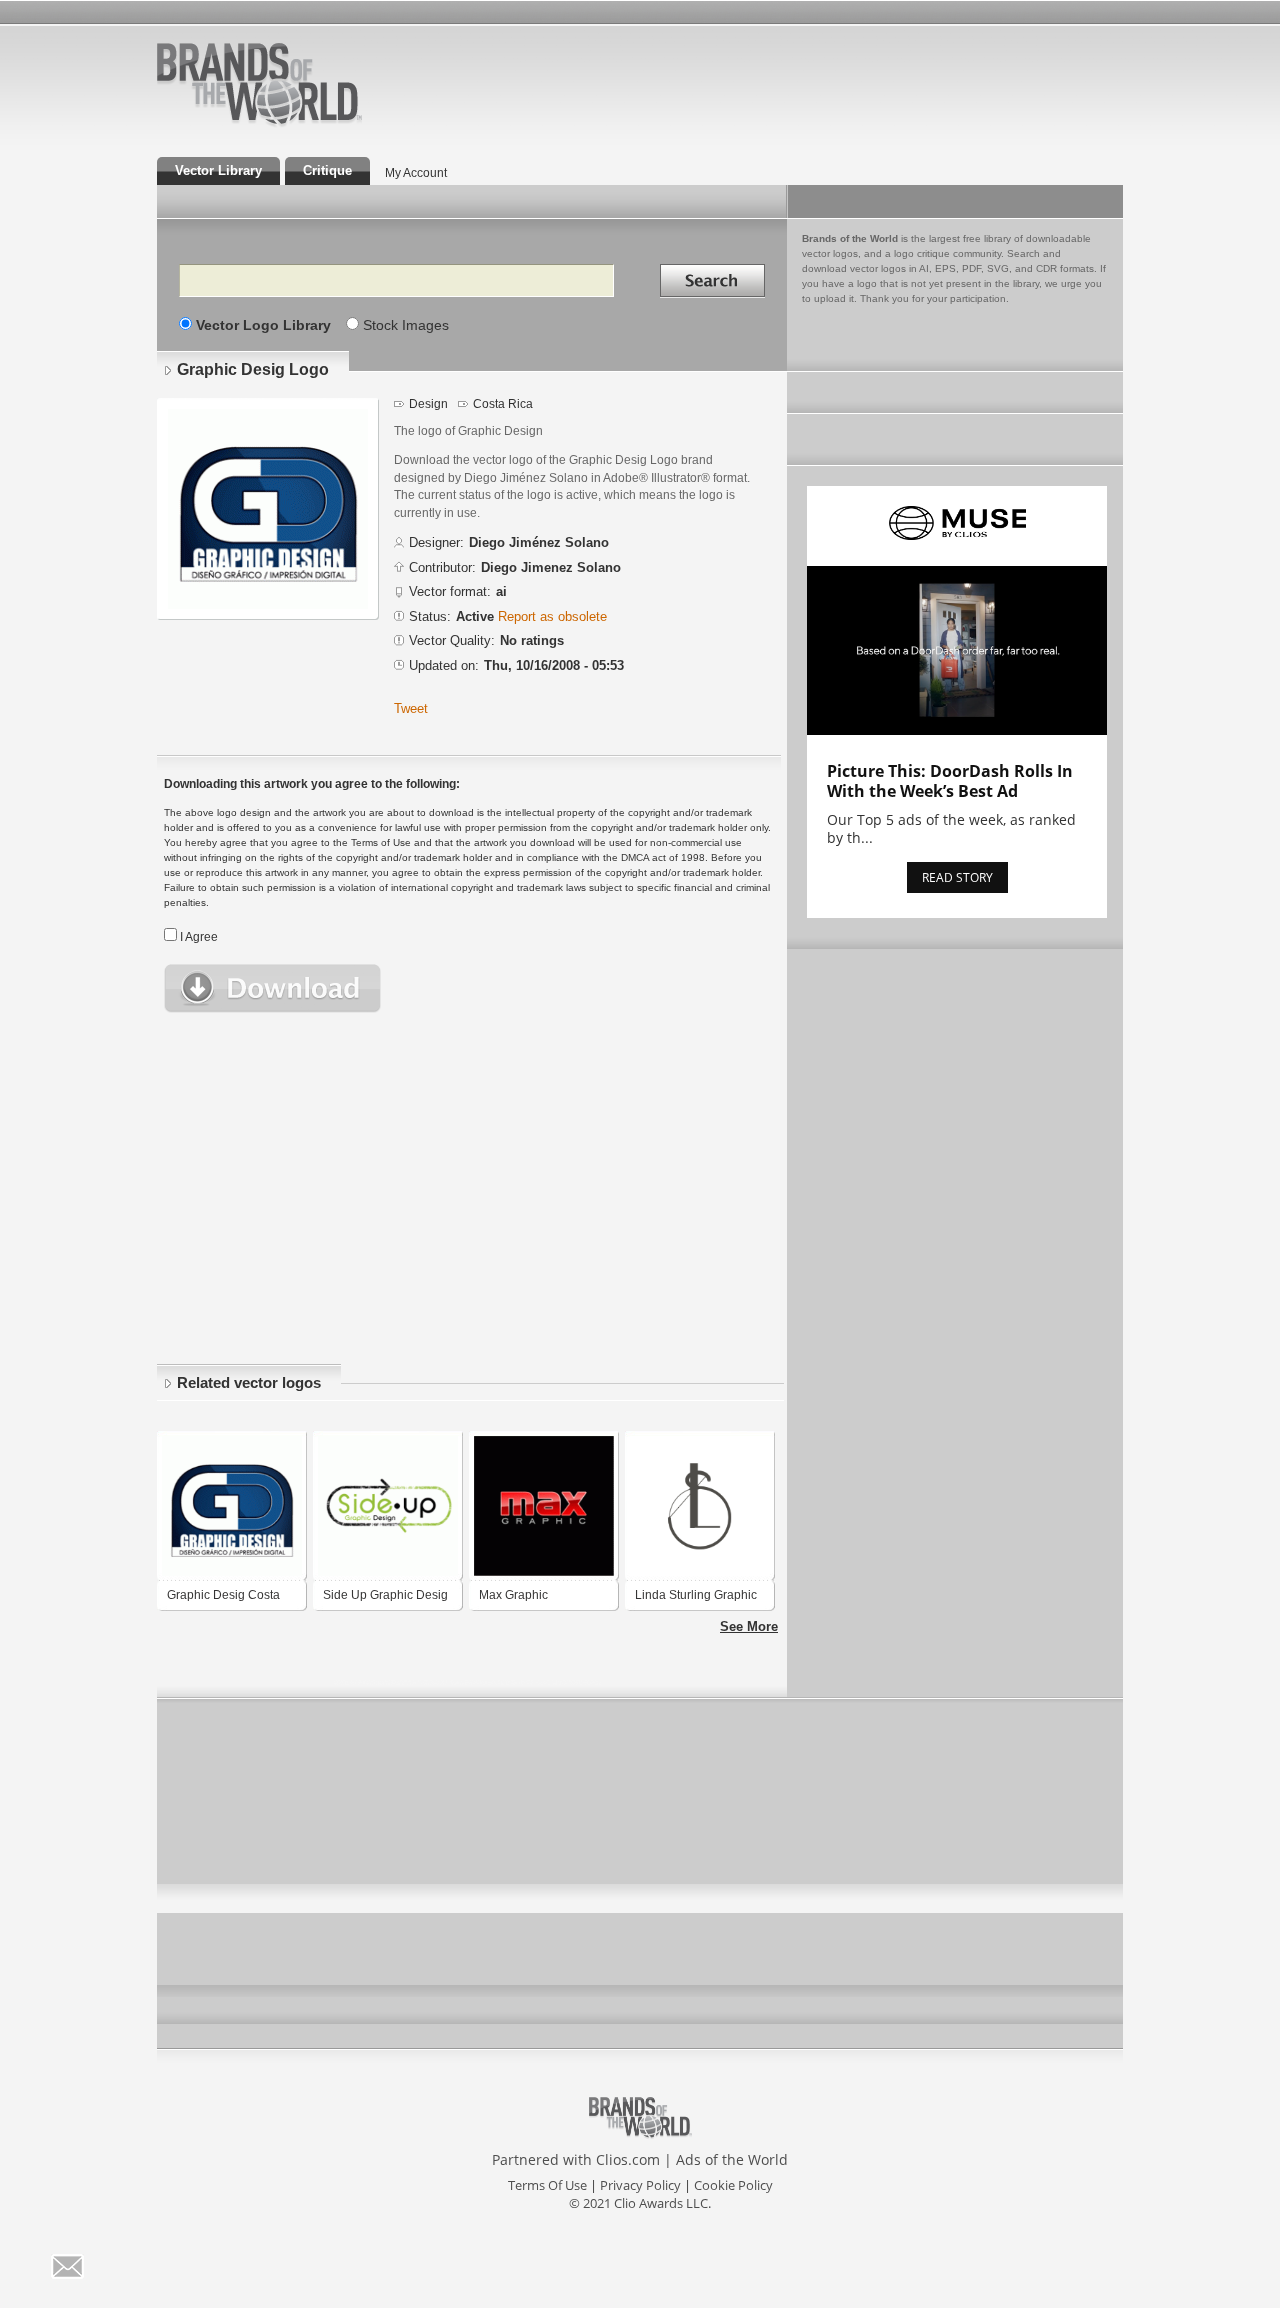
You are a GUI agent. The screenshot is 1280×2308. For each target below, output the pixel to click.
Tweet (411, 708)
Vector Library (218, 170)
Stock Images (406, 325)
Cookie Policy (733, 2185)
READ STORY (957, 877)
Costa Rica (503, 404)
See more (749, 1626)
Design (428, 404)
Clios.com (628, 2159)
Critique (327, 170)
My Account (416, 173)
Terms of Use (547, 2185)
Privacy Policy (640, 2185)
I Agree (199, 937)
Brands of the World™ (259, 84)
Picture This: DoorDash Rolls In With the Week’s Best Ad (950, 781)
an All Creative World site (324, 124)
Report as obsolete (552, 616)
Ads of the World (732, 2159)
